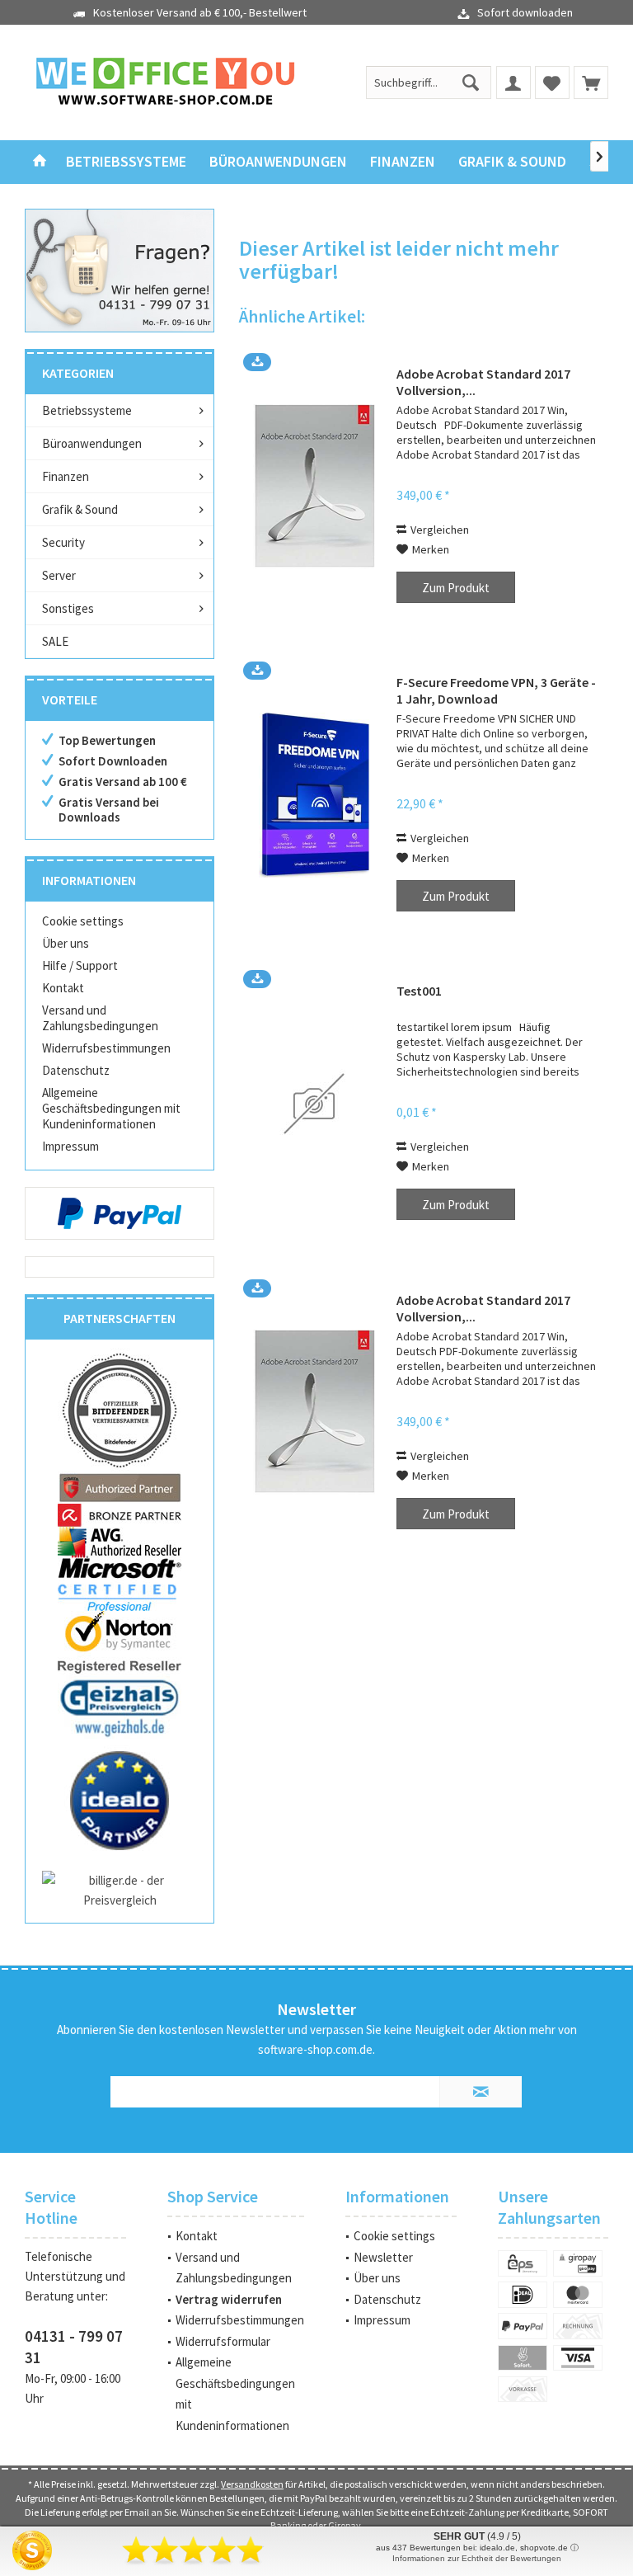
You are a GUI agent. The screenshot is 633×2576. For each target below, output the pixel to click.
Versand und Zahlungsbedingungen (100, 1018)
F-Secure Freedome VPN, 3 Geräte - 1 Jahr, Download (496, 690)
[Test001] (314, 1103)
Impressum (70, 1146)
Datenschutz (76, 1070)
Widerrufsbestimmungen (106, 1048)
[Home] (40, 162)
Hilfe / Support (80, 965)
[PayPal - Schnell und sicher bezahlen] (120, 1213)
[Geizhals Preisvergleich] (120, 1707)
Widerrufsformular (223, 2341)
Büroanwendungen (92, 443)
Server (59, 575)
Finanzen (66, 476)
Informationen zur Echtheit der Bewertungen (477, 2558)
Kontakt (63, 988)
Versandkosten (252, 2484)
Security (63, 542)
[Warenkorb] (591, 82)
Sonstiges (68, 608)
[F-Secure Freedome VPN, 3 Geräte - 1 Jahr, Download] (314, 795)
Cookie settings (83, 921)
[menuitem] (591, 82)
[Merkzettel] (552, 82)
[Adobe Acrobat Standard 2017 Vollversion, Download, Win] (314, 486)
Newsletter (383, 2257)
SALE (55, 641)
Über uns (66, 943)
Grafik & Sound (80, 509)
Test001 (419, 991)
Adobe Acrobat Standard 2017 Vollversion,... (483, 382)
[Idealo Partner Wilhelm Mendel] (120, 1801)
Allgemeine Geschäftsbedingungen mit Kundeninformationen (111, 1108)
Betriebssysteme (87, 410)
